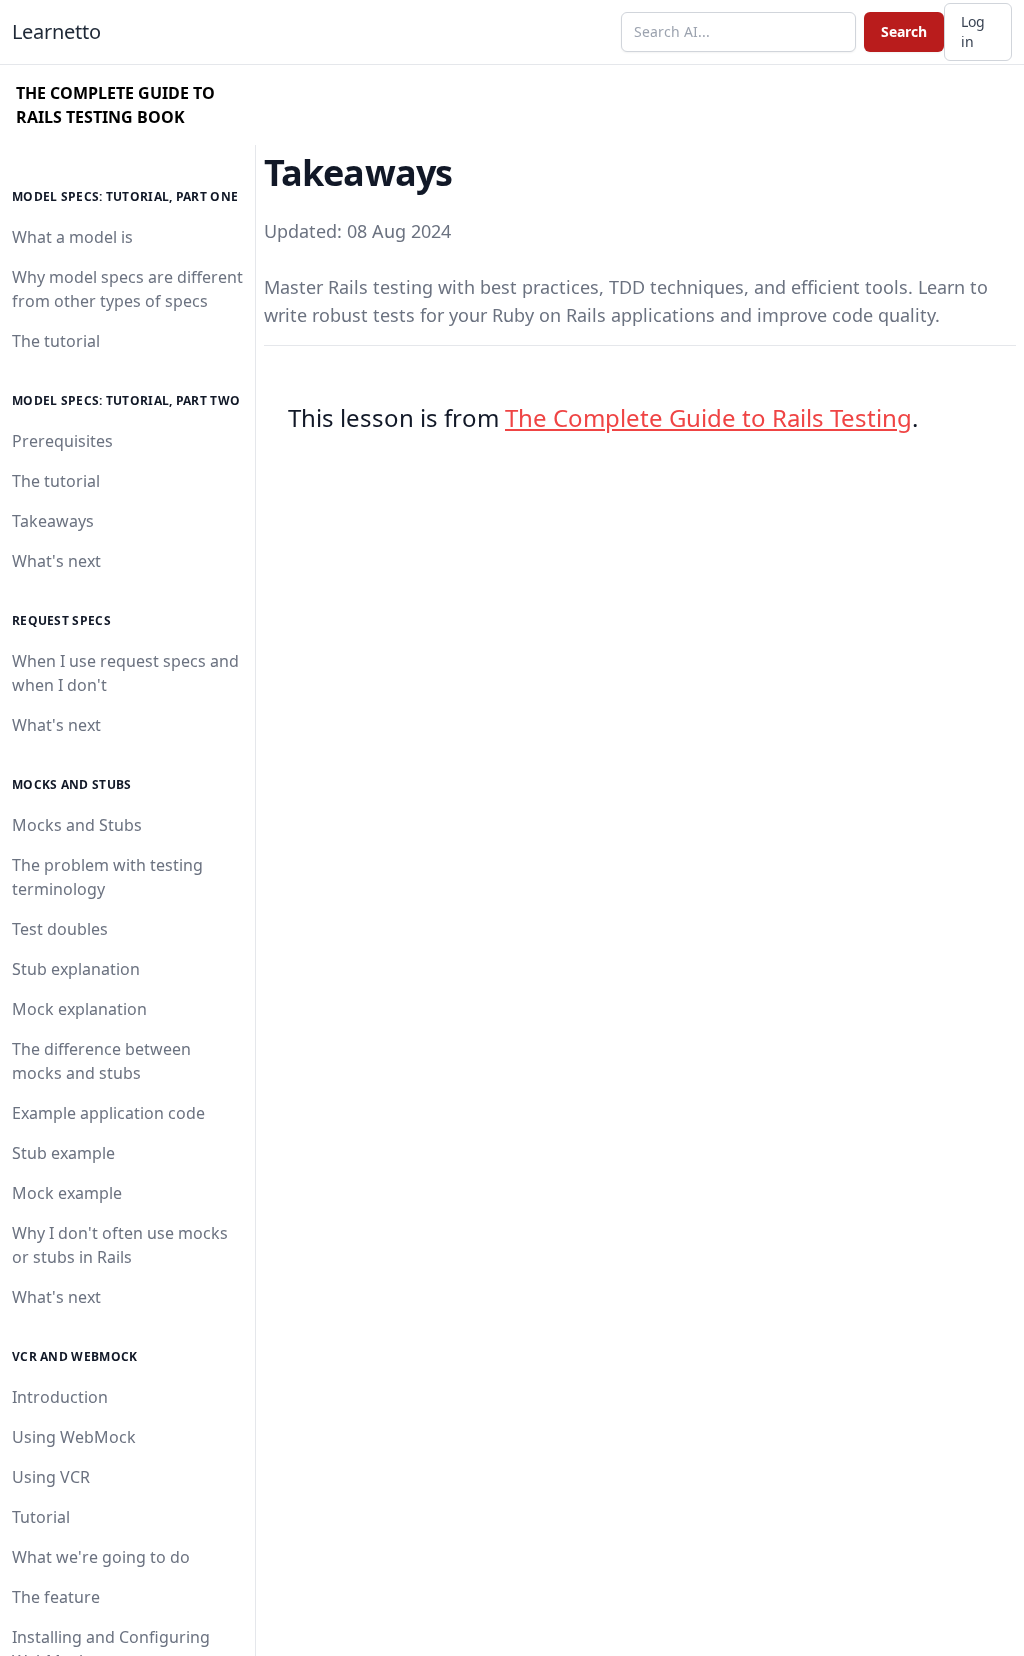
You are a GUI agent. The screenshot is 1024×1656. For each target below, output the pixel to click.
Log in (973, 31)
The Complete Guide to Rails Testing (708, 417)
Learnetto (56, 31)
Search (904, 31)
